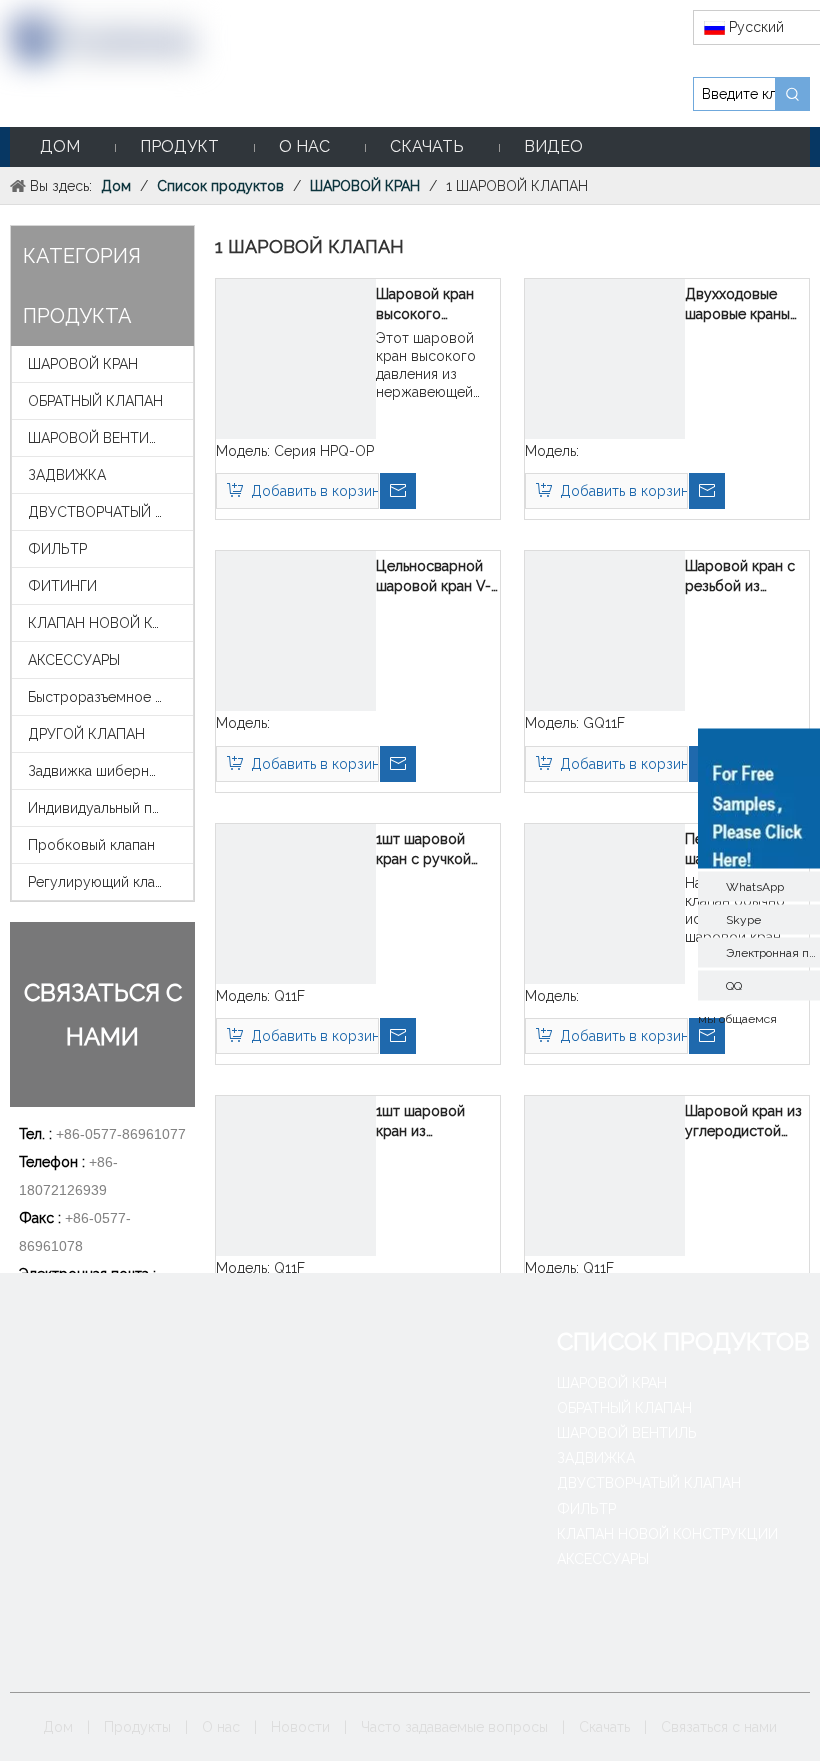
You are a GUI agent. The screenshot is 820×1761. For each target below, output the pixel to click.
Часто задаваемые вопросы (454, 1727)
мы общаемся (737, 1018)
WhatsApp (755, 886)
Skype (743, 919)
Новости (300, 1727)
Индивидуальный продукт (110, 808)
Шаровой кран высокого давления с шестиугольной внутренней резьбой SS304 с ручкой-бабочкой (435, 305)
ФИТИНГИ (62, 586)
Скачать (604, 1727)
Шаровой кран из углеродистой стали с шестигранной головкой (743, 1122)
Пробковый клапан (91, 845)
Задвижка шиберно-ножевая (110, 771)
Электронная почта (773, 952)
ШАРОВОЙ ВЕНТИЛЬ (98, 438)
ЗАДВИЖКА (67, 475)
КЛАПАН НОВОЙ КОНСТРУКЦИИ (110, 623)
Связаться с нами (719, 1727)
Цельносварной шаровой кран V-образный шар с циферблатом (433, 577)
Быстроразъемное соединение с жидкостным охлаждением (110, 697)
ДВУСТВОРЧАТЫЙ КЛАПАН (110, 512)
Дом (58, 1727)
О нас (221, 1727)
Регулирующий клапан (103, 882)
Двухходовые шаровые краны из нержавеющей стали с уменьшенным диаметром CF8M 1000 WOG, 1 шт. (744, 305)
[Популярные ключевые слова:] (793, 94)
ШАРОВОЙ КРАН (83, 364)
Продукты (137, 1727)
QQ (734, 985)
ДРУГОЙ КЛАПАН (86, 734)
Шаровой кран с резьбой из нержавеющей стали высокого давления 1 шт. (740, 577)
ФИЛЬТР (57, 549)
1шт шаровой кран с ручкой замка (423, 850)
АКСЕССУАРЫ (74, 660)
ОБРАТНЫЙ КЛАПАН (95, 401)
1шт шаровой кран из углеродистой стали (424, 1122)
